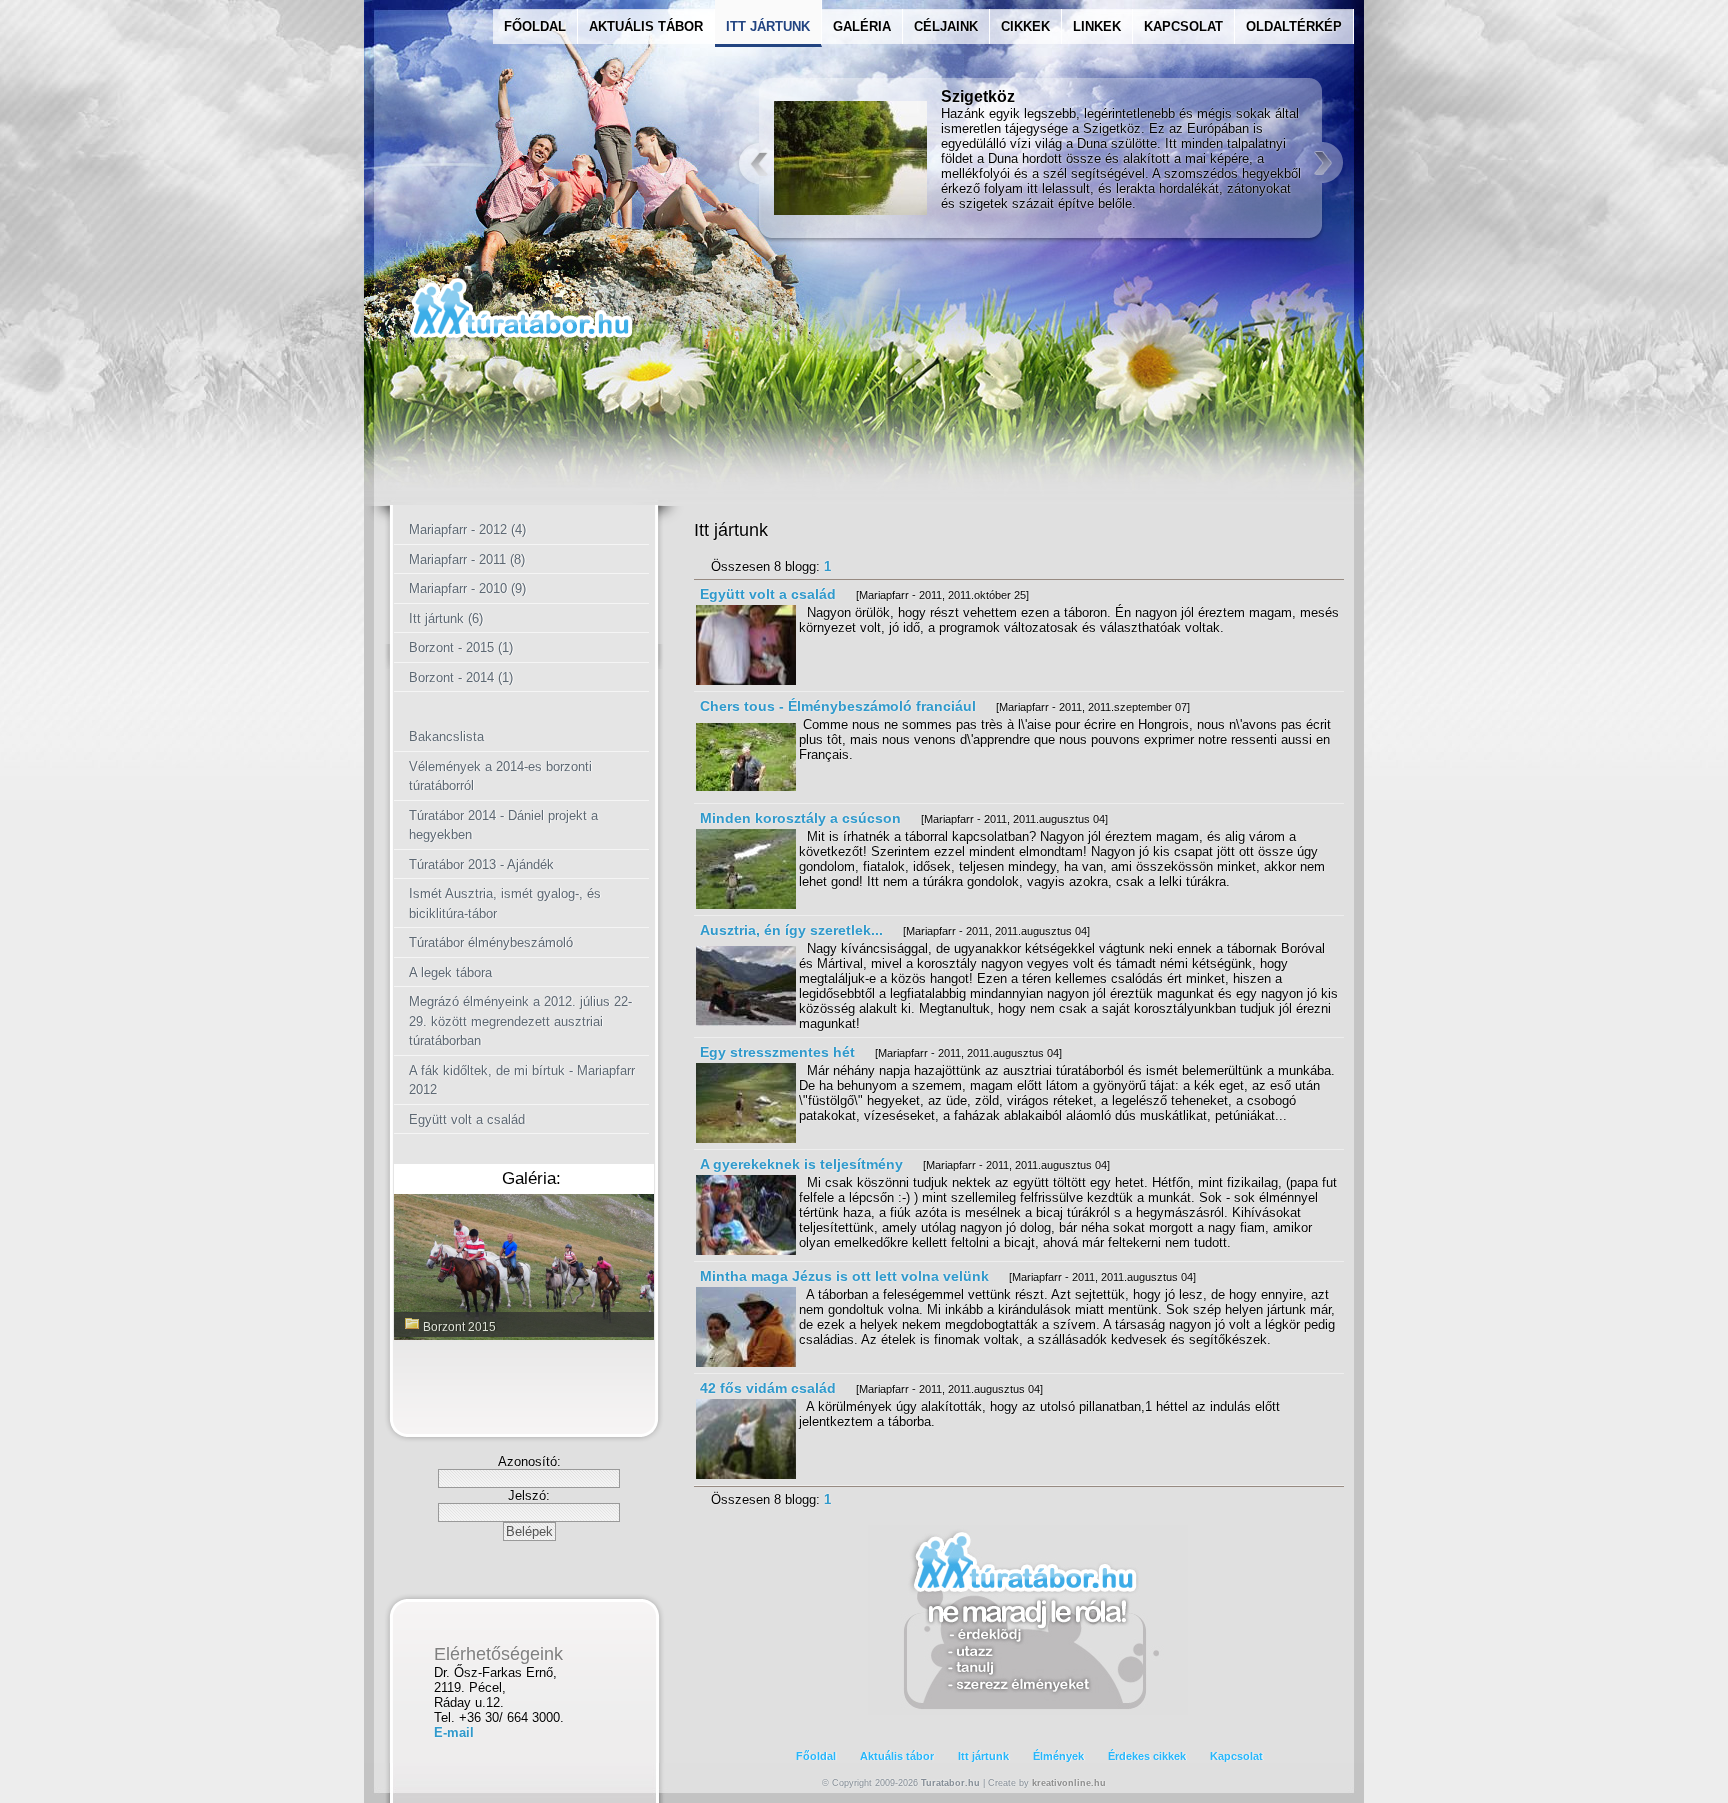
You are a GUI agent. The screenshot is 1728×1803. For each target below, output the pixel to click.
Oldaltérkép (1294, 26)
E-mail (454, 1732)
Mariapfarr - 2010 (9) (467, 588)
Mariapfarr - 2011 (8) (467, 559)
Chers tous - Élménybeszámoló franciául (838, 706)
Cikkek (1025, 26)
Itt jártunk (983, 1756)
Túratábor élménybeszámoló (491, 942)
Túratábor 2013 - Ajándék (481, 864)
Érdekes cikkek (1147, 1756)
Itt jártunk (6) (446, 618)
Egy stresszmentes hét (777, 1052)
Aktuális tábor (897, 1756)
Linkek (1097, 26)
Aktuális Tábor (646, 26)
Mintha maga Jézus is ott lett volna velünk (844, 1276)
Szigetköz (978, 96)
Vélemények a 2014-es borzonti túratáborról (500, 776)
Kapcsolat (1183, 26)
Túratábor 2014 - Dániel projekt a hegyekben (503, 825)
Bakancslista (446, 736)
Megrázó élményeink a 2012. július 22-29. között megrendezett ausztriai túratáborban (520, 1021)
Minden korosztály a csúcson (800, 818)
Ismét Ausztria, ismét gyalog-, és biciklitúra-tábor (505, 903)
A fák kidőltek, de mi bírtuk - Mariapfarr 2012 (522, 1080)
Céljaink (946, 26)
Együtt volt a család (467, 1119)
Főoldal (535, 26)
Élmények (1058, 1756)
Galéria (862, 26)
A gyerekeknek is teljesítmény (803, 1164)
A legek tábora (450, 972)
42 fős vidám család (768, 1388)
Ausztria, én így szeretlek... (791, 930)
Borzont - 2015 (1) (461, 647)
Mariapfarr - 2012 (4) (467, 529)
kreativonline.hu (1069, 1783)
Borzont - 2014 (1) (461, 677)
